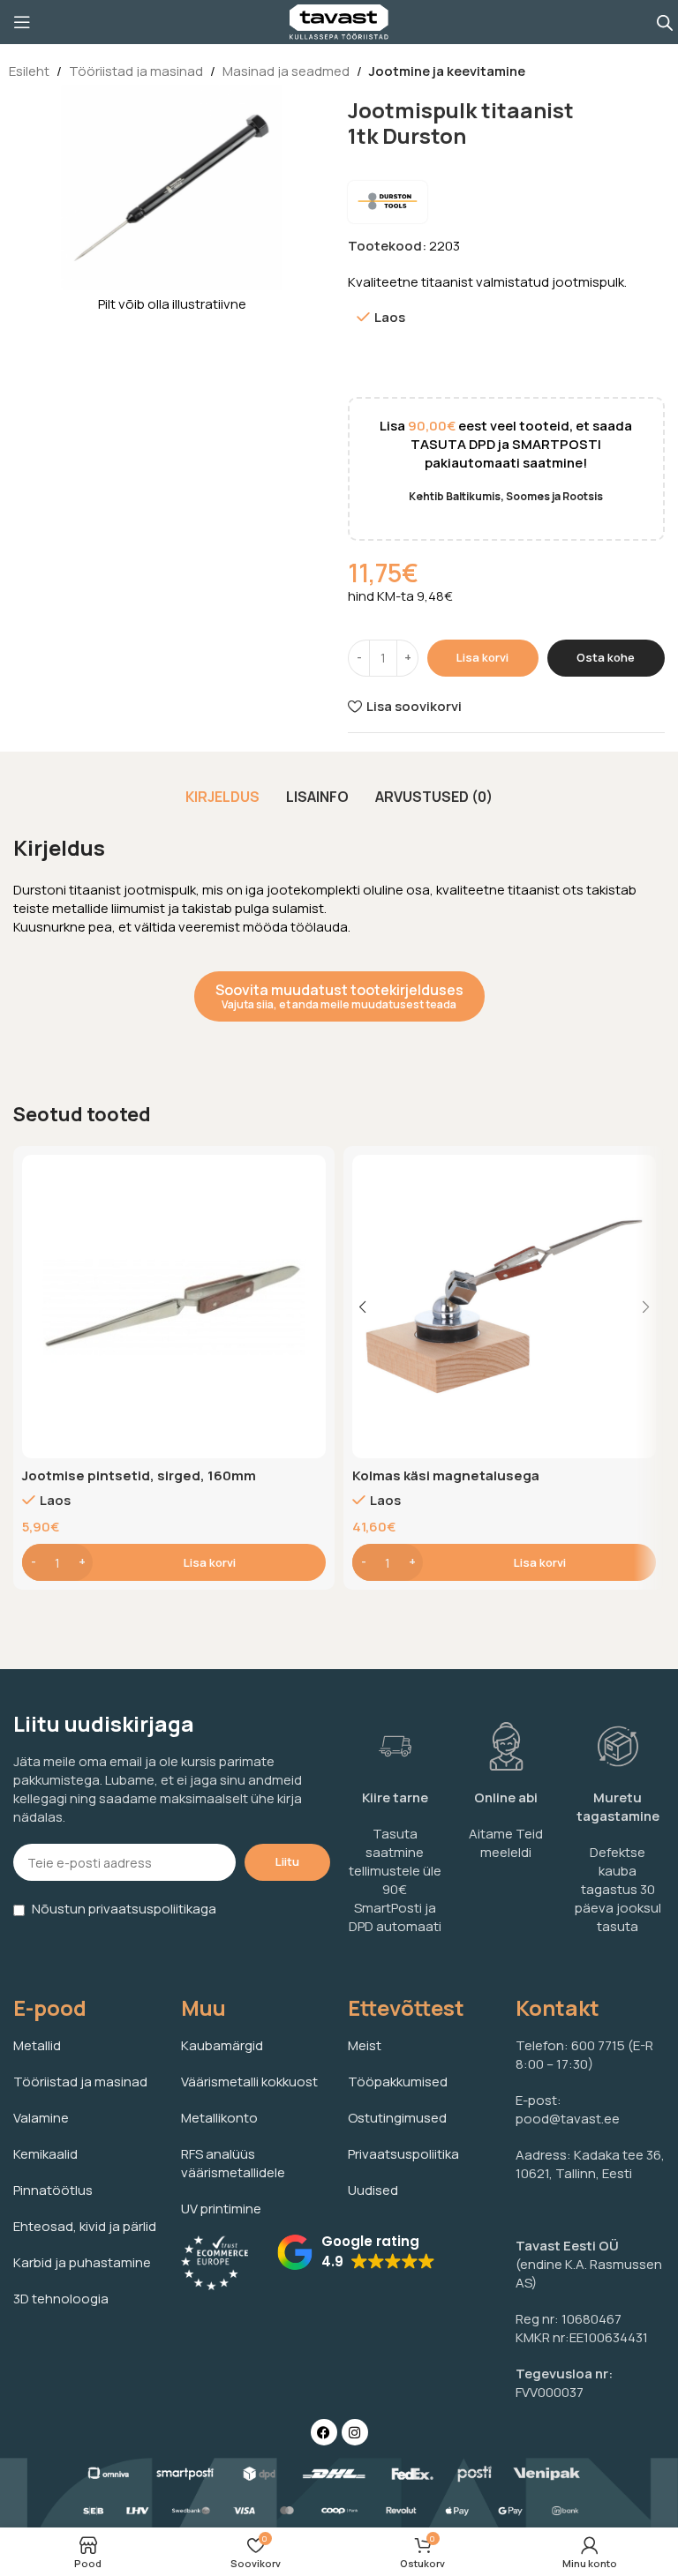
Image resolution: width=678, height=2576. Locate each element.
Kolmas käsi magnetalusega (446, 1475)
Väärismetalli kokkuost (249, 2082)
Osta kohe (606, 657)
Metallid (37, 2045)
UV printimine (221, 2209)
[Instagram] (355, 2432)
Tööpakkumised (398, 2082)
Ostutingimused (397, 2118)
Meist (365, 2045)
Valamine (41, 2118)
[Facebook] (324, 2432)
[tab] (222, 797)
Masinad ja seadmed (286, 71)
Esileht (29, 71)
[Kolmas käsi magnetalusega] (504, 1307)
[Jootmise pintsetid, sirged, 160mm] (174, 1307)
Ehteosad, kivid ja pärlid (85, 2226)
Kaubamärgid (222, 2045)
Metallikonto (219, 2118)
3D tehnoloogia (61, 2299)
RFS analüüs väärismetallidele (233, 2163)
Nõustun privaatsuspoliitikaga (124, 1909)
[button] (174, 1562)
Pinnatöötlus (53, 2190)
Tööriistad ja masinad (136, 71)
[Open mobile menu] (22, 22)
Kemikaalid (45, 2154)
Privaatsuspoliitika (403, 2154)
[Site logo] (339, 21)
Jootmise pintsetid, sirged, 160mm (139, 1475)
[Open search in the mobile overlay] (665, 22)
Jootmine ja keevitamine (447, 71)
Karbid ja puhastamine (82, 2262)
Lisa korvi (482, 657)
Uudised (373, 2190)
